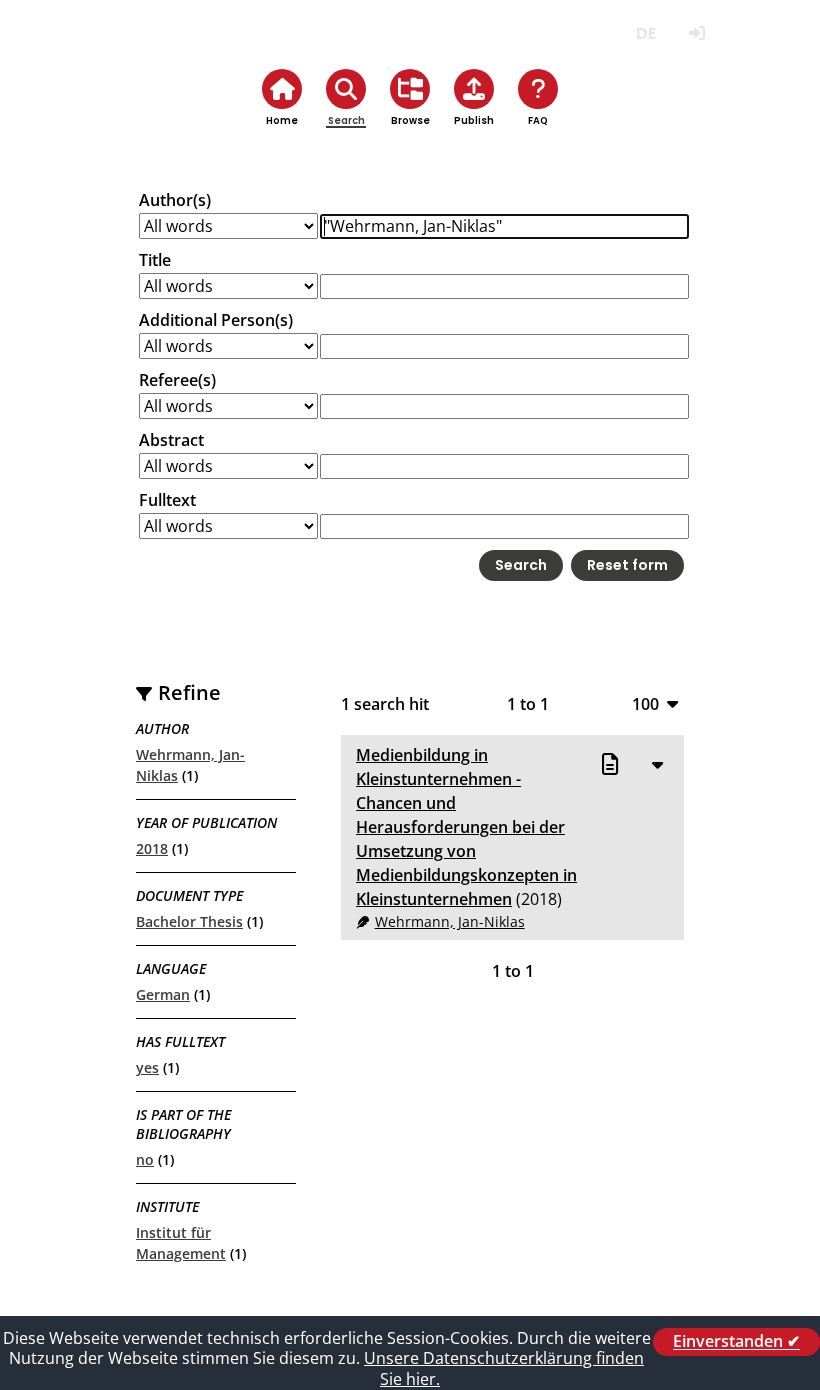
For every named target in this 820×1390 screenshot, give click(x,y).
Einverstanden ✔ (736, 1342)
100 (645, 703)
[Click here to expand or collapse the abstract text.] (657, 764)
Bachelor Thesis (189, 921)
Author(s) (175, 200)
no (145, 1159)
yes (147, 1067)
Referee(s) (177, 380)
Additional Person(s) (216, 320)
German (163, 994)
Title (155, 260)
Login (696, 33)
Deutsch (645, 33)
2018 (152, 848)
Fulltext (167, 500)
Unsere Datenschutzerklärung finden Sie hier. (504, 1368)
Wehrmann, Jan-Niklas (450, 921)
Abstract (171, 440)
